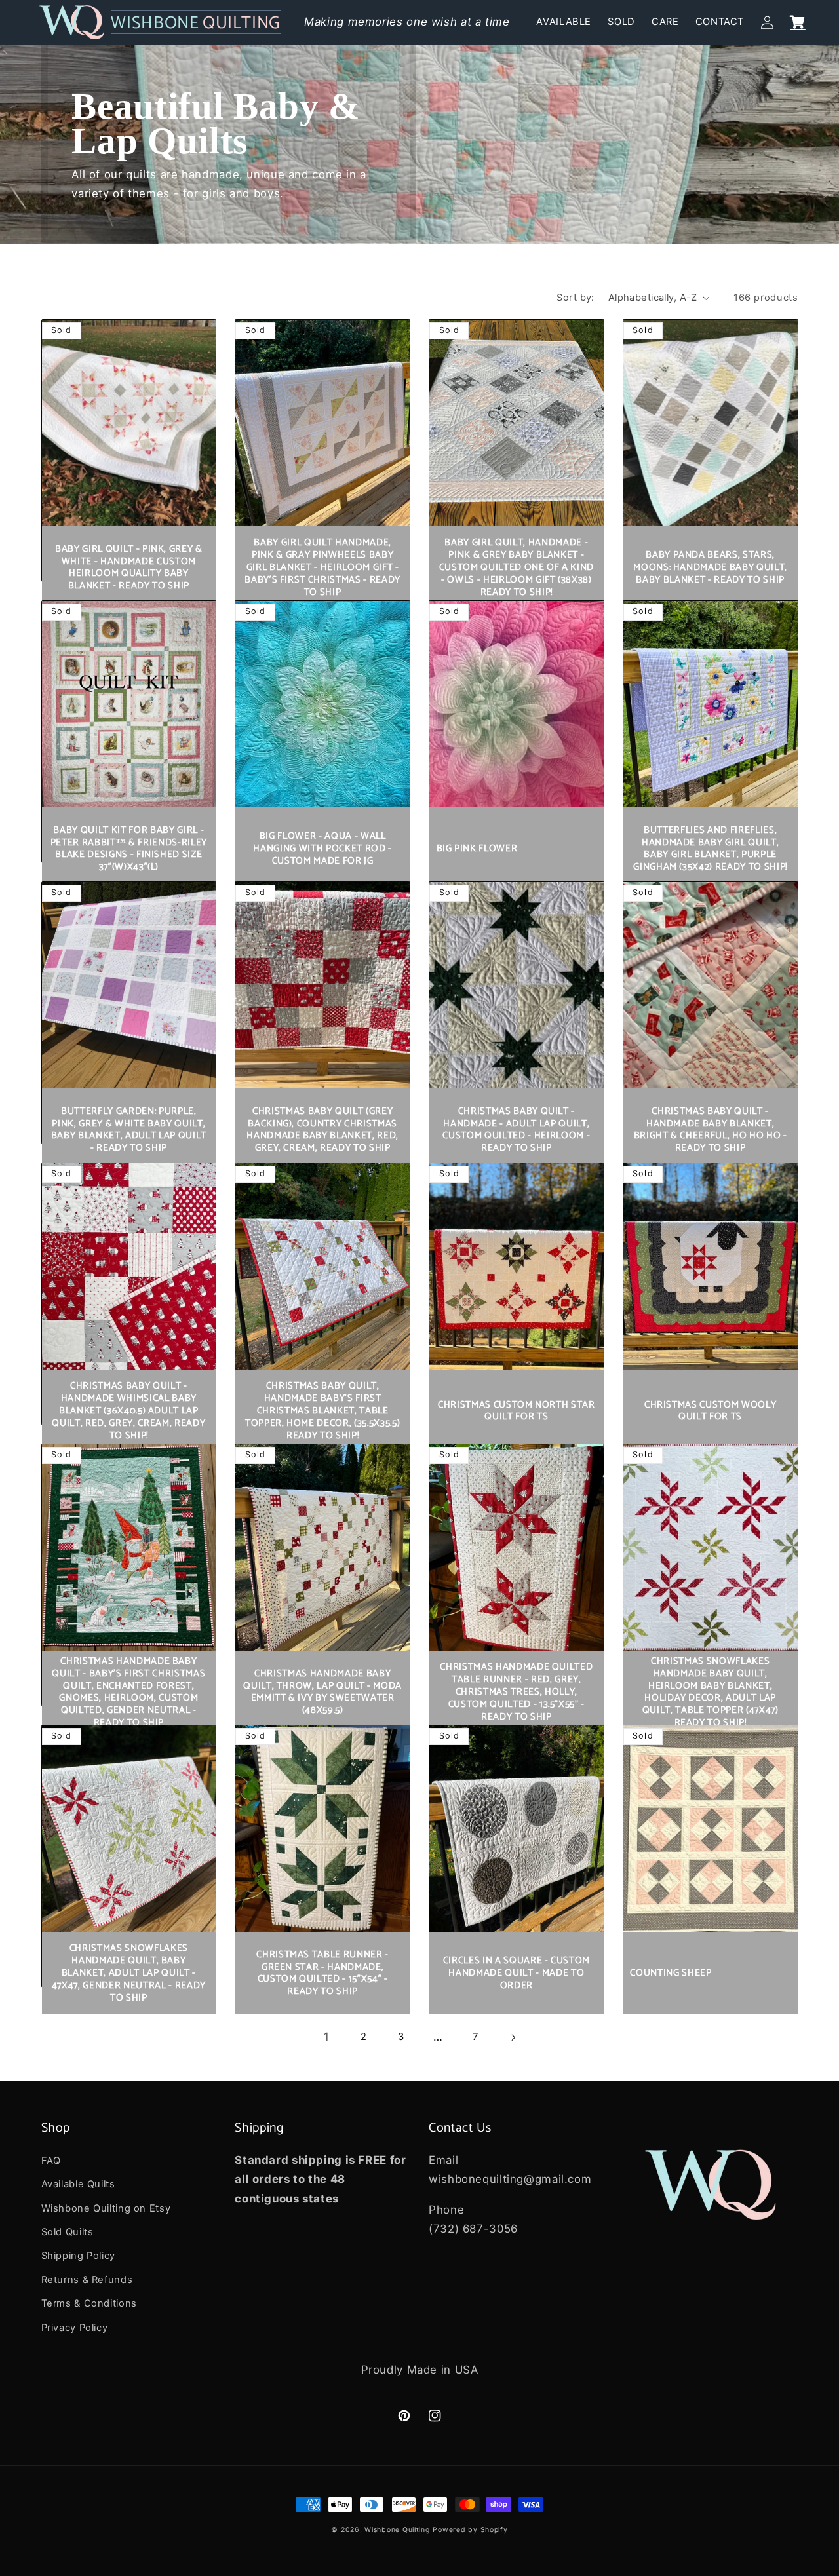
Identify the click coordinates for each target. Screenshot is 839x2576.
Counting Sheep (671, 1973)
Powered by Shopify (470, 2530)
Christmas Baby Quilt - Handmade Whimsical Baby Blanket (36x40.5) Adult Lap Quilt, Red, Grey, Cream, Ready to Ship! (128, 1411)
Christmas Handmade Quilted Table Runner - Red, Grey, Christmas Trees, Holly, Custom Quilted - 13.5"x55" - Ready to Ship (516, 1692)
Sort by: (575, 298)
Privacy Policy (75, 2328)
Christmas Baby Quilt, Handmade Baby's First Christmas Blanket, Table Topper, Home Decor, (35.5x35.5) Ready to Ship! (322, 1411)
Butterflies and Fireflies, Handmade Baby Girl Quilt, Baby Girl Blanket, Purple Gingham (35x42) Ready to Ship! (710, 849)
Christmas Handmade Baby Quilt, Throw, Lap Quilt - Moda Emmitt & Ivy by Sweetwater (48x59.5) (322, 1693)
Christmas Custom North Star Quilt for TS (517, 1412)
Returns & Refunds (87, 2280)
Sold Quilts (68, 2232)
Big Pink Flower (477, 849)
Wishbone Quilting (397, 2530)
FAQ (51, 2161)
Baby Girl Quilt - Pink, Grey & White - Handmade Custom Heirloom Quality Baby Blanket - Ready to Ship (129, 568)
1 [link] (327, 2037)
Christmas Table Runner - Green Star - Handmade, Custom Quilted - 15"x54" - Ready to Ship (322, 1974)
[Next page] (513, 2037)
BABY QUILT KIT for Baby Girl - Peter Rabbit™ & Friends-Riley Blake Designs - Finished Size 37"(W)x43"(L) (129, 849)
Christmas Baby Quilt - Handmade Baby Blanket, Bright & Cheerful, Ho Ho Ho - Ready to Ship (711, 1130)
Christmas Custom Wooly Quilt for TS (711, 1412)
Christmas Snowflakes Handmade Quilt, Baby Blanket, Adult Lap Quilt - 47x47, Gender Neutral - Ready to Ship (129, 1973)
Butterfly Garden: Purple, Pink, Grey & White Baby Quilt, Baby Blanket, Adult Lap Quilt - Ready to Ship (129, 1130)
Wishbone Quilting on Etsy (106, 2208)
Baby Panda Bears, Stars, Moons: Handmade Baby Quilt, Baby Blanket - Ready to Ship (710, 568)
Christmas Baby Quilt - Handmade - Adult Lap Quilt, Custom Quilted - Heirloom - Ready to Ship (516, 1130)
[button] (798, 22)
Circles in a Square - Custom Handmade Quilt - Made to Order (517, 1973)
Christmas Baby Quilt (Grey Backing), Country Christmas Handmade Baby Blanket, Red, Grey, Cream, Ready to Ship (322, 1130)
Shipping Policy (78, 2256)
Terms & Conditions (89, 2303)
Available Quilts (78, 2184)
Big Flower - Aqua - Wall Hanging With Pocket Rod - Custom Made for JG (322, 849)
